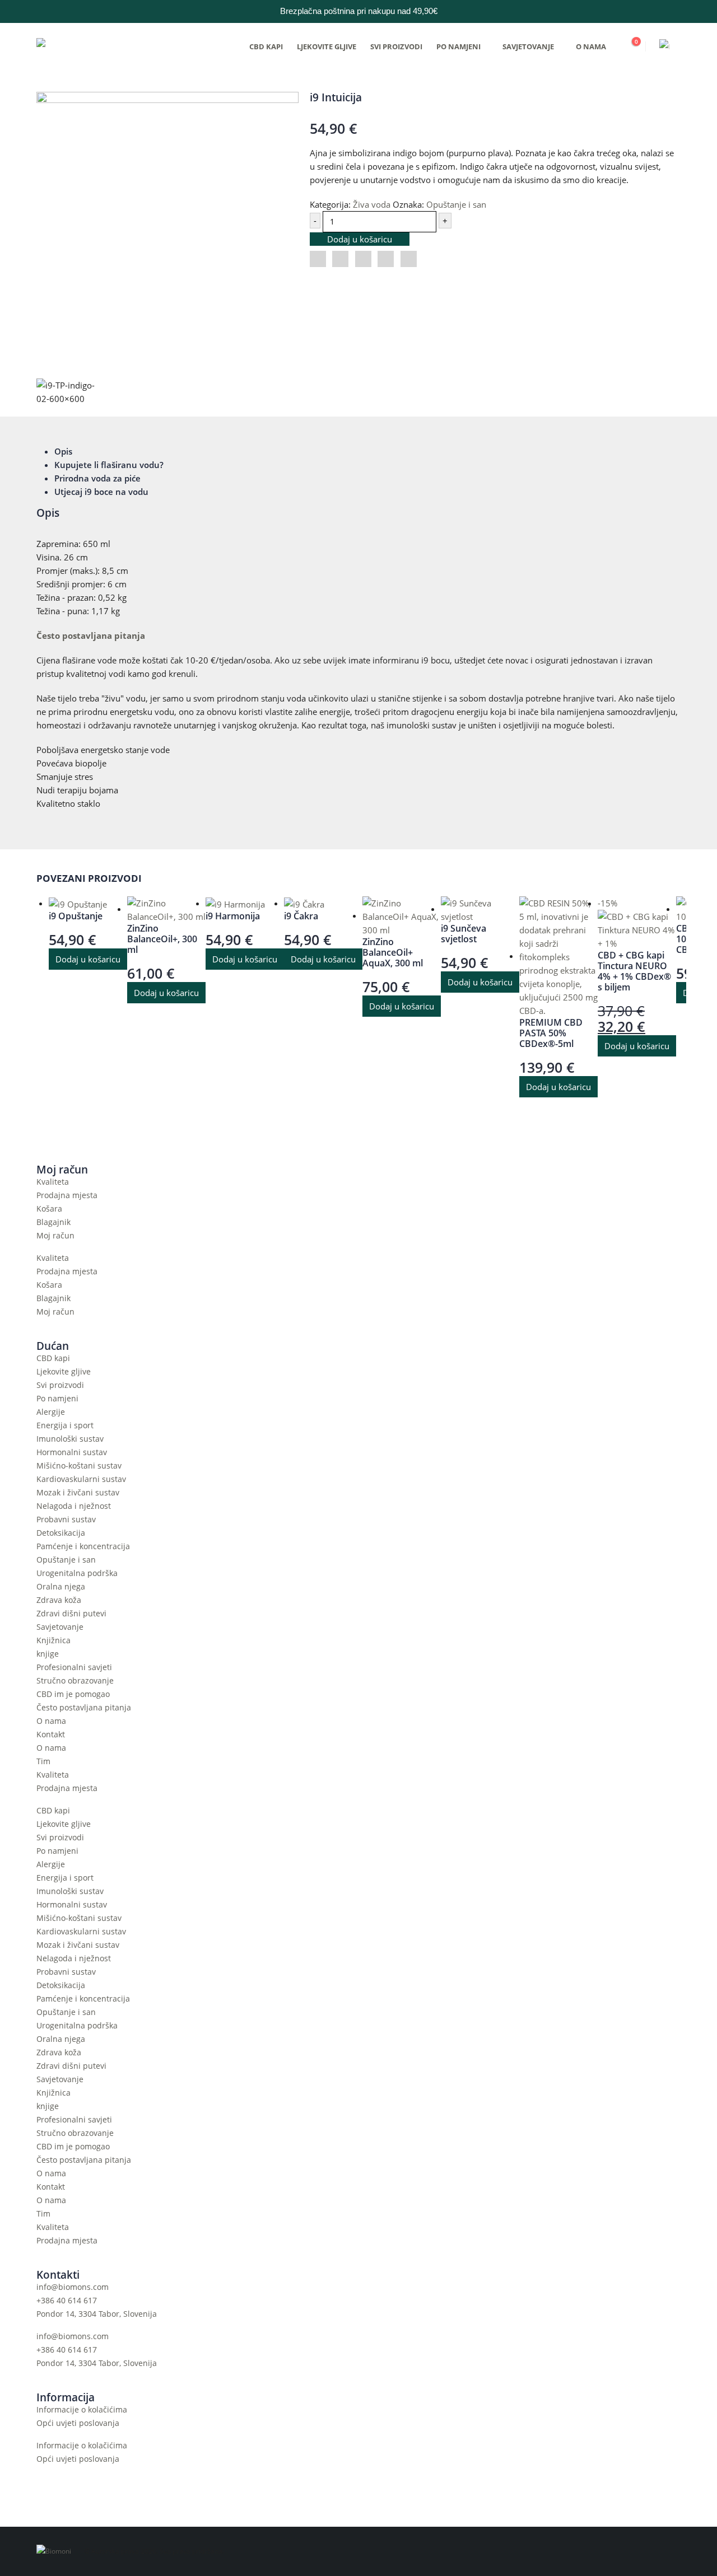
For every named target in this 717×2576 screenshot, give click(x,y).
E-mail (409, 259)
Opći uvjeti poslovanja (78, 2423)
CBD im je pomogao (73, 1694)
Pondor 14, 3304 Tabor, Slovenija (97, 2314)
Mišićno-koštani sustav (79, 1466)
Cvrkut (340, 259)
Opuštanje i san (456, 204)
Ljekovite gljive (327, 46)
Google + (386, 259)
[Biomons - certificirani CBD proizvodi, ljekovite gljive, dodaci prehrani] (106, 46)
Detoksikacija (61, 1533)
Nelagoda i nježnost (74, 1506)
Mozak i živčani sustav (78, 1493)
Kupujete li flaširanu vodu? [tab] (109, 465)
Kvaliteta (53, 1182)
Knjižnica (53, 1640)
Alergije (51, 1412)
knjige (48, 1654)
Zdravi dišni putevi (71, 1614)
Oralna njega (61, 1587)
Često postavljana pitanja (91, 635)
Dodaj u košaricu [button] (88, 959)
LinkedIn (363, 259)
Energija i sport (65, 1425)
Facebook (318, 259)
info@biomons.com (73, 2287)
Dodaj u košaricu (360, 239)
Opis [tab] (63, 451)
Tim (43, 1761)
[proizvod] (88, 904)
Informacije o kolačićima (82, 2410)
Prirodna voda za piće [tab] (97, 478)
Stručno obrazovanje (75, 1681)
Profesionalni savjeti (74, 1667)
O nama (591, 46)
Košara (49, 1209)
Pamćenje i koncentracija (83, 1546)
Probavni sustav (66, 1520)
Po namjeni (458, 46)
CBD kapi (266, 46)
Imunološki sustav (70, 1439)
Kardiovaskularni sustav (81, 1479)
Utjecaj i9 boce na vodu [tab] (101, 492)
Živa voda (372, 204)
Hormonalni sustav (72, 1452)
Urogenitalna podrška (77, 1573)
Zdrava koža (59, 1600)
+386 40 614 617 (67, 2301)
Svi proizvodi (396, 46)
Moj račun (55, 1236)
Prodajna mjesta (67, 1195)
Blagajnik (53, 1222)
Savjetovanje (528, 46)
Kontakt (51, 1735)
